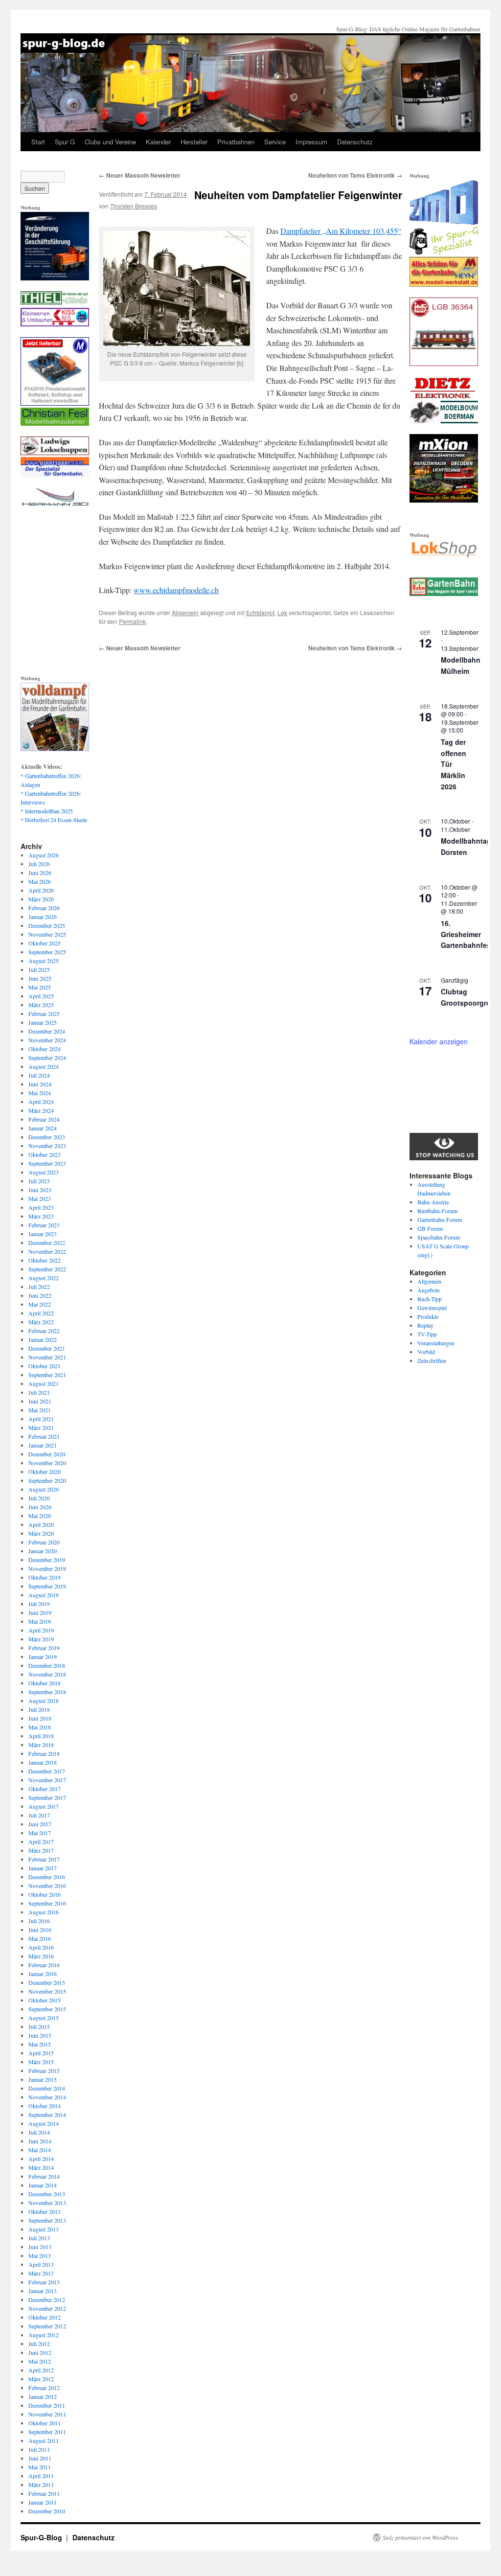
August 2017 (44, 1806)
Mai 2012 (40, 2361)
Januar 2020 (43, 1551)
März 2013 (41, 2273)
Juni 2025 (40, 978)
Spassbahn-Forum (439, 1237)
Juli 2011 (39, 2449)
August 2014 (44, 2123)
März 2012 (41, 2379)
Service (275, 142)
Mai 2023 (40, 1198)
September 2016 (47, 1903)
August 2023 (44, 1172)
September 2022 (47, 1269)
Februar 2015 (44, 2070)
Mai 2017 (40, 1833)
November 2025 (47, 934)
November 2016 (47, 1886)
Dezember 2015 (47, 1982)
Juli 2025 (39, 969)
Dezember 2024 (47, 1031)
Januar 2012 (43, 2396)
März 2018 (41, 1745)
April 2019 (41, 1630)
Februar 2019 (44, 1648)
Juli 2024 (39, 1075)
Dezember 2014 (47, 2088)
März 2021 (41, 1427)
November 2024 (47, 1040)
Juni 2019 (40, 1612)
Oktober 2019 (45, 1577)
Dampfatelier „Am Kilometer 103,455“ (341, 231)
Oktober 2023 (45, 1154)
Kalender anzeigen (439, 1041)
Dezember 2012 (47, 2300)
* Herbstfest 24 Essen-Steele (54, 820)
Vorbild (426, 1352)
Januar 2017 (43, 1868)
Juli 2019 (39, 1604)
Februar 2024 (44, 1119)
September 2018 (47, 1692)
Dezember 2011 (47, 2405)
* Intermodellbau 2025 (47, 811)
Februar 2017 (44, 1859)
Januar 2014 (43, 2185)
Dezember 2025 (47, 925)
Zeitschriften (432, 1360)
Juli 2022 (39, 1287)
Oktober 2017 (45, 1789)
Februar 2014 (44, 2176)
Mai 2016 (40, 1938)
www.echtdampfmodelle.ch (176, 590)
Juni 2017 (40, 1824)
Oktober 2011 (45, 2423)
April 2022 (41, 1313)
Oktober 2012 (45, 2317)
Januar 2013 (43, 2291)
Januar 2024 (43, 1128)
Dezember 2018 (47, 1665)
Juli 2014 (39, 2132)
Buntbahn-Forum (437, 1211)
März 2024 (41, 1110)
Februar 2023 (44, 1225)
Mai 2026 (40, 881)
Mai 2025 (40, 987)
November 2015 (47, 1991)
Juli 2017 (39, 1815)
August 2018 (44, 1701)
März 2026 (41, 899)
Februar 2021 (44, 1436)
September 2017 (47, 1797)
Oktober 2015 (45, 2000)
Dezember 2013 (47, 2194)
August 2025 (44, 961)
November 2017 (47, 1780)
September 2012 (47, 2326)
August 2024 (44, 1066)
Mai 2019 (40, 1621)
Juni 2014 (40, 2141)
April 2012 (41, 2370)
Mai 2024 (40, 1093)
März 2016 (41, 1956)
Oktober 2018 (45, 1683)
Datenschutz (355, 142)
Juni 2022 (40, 1295)
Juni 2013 (40, 2247)
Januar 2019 (43, 1656)
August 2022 (44, 1278)
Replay (425, 1325)
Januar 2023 (43, 1234)
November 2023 (47, 1146)
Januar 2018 (43, 1762)
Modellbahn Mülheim (461, 665)
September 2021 (47, 1375)
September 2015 (47, 2009)
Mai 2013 (40, 2255)
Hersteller (194, 142)
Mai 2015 (40, 2044)
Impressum (311, 142)
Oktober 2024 (45, 1049)
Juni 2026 (40, 873)
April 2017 (41, 1841)
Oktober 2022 (45, 1260)
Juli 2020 (39, 1498)
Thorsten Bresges (134, 206)
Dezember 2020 (47, 1454)
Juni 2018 (40, 1718)
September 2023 (47, 1163)
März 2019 (41, 1639)
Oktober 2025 (45, 943)
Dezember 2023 (47, 1137)
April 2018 (41, 1736)
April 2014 (41, 2159)
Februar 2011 (44, 2493)
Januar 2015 (43, 2079)
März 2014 (41, 2167)
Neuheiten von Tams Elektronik (355, 175)
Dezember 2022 (47, 1242)
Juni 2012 (40, 2352)
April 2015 (41, 2053)
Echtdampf (260, 612)
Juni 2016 (40, 1930)
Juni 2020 (40, 1507)
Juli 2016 (39, 1921)
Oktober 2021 (45, 1366)
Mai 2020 (40, 1516)
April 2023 (41, 1207)
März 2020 (41, 1533)
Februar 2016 (44, 1965)
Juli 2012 (39, 2344)
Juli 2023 (39, 1181)
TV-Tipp (427, 1334)
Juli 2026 (39, 864)
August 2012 (44, 2335)
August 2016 (44, 1912)
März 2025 (41, 1005)
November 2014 (47, 2097)
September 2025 (47, 952)
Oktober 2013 (45, 2211)
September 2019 (47, 1586)
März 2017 (41, 1850)
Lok (282, 612)
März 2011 (41, 2484)
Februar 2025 (44, 1013)
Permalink (132, 621)
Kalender (158, 142)
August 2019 (44, 1595)
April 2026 (41, 890)
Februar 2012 (44, 2388)
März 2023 (41, 1216)
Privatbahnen (236, 142)
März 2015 (41, 2062)
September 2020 (47, 1480)
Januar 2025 (43, 1022)
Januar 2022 (43, 1339)
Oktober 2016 (45, 1894)
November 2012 (47, 2308)
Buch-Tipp (430, 1299)
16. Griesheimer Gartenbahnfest (467, 934)
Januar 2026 (43, 917)
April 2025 (41, 996)
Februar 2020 (44, 1542)
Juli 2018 (39, 1709)
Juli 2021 (39, 1392)
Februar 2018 (44, 1753)
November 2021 (47, 1357)
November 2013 (47, 2203)
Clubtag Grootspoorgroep (470, 997)
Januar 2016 (43, 1974)
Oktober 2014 (45, 2106)
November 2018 (47, 1674)
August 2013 (44, 2229)
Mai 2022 (40, 1304)
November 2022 (47, 1251)
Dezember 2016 (47, 1877)
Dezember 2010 (47, 2511)
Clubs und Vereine (110, 142)
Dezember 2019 (47, 1560)
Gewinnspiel (432, 1308)
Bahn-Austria (433, 1202)
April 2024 (41, 1102)
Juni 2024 (40, 1084)
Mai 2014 (40, 2150)
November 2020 (47, 1463)
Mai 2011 (40, 2467)
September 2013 (47, 2220)
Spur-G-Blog (42, 2537)
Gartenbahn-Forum (440, 1219)
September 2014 (47, 2115)
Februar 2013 (44, 2282)
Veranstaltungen (436, 1343)
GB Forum (430, 1228)
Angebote (429, 1290)
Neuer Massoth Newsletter (140, 175)
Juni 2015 (40, 2035)
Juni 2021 (40, 1401)
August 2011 (44, 2440)
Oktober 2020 (45, 1472)
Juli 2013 (39, 2238)
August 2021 (44, 1383)
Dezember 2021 (47, 1348)
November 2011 (47, 2414)
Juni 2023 (40, 1190)
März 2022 (41, 1322)
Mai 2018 (40, 1727)
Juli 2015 (39, 2026)
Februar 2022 (44, 1331)
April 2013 (41, 2264)
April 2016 (41, 1947)
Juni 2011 (40, 2458)
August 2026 (44, 855)
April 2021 (41, 1419)
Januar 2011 (43, 2502)
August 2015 (44, 2018)
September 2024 (47, 1058)
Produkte (428, 1316)
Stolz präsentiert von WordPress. (421, 2537)
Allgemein (185, 612)
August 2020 (44, 1489)
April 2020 (41, 1524)
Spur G (65, 142)
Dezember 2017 (47, 1771)
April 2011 (41, 2476)
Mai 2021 (40, 1410)
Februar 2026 (44, 908)
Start (38, 142)
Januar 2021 (43, 1445)
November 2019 (47, 1568)
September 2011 (47, 2432)
